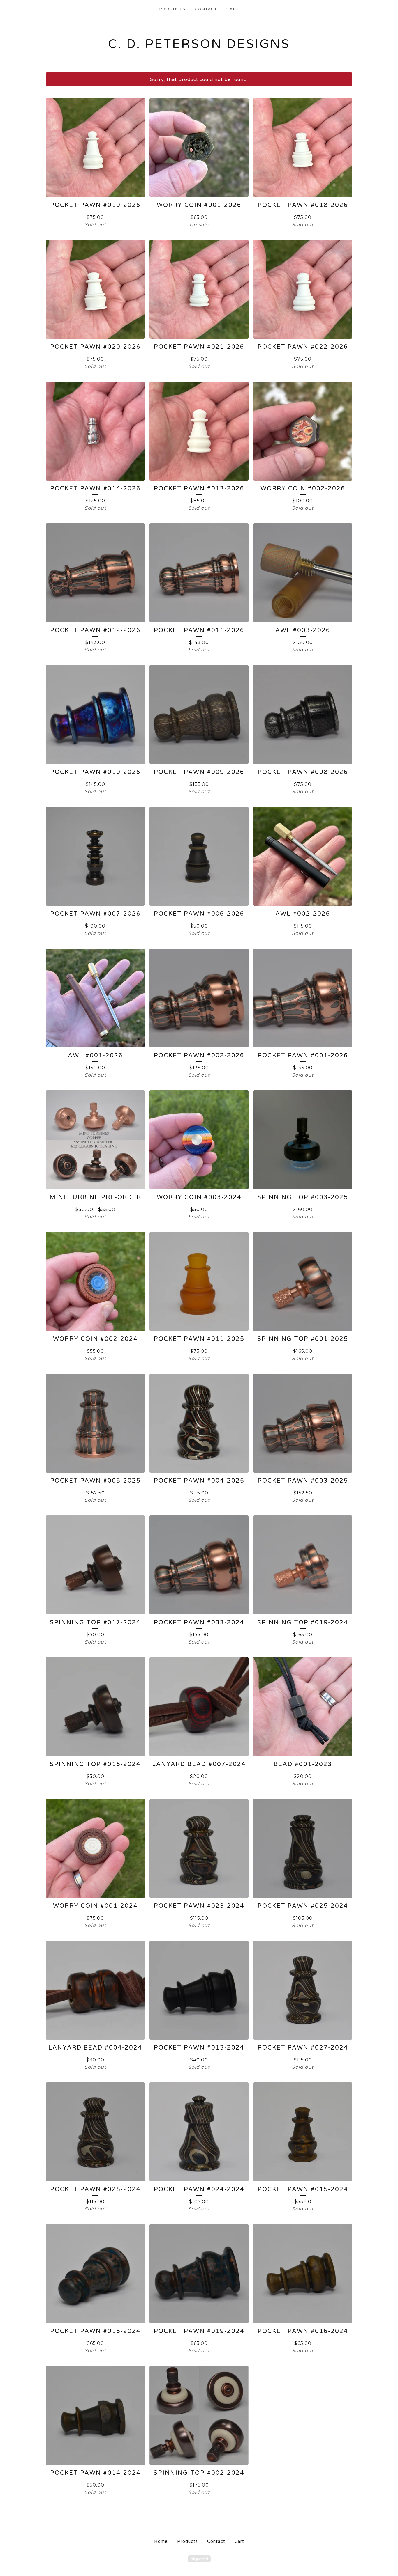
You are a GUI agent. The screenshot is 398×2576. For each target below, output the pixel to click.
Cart (233, 9)
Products (172, 9)
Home (161, 2541)
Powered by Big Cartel (199, 2559)
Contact (206, 9)
